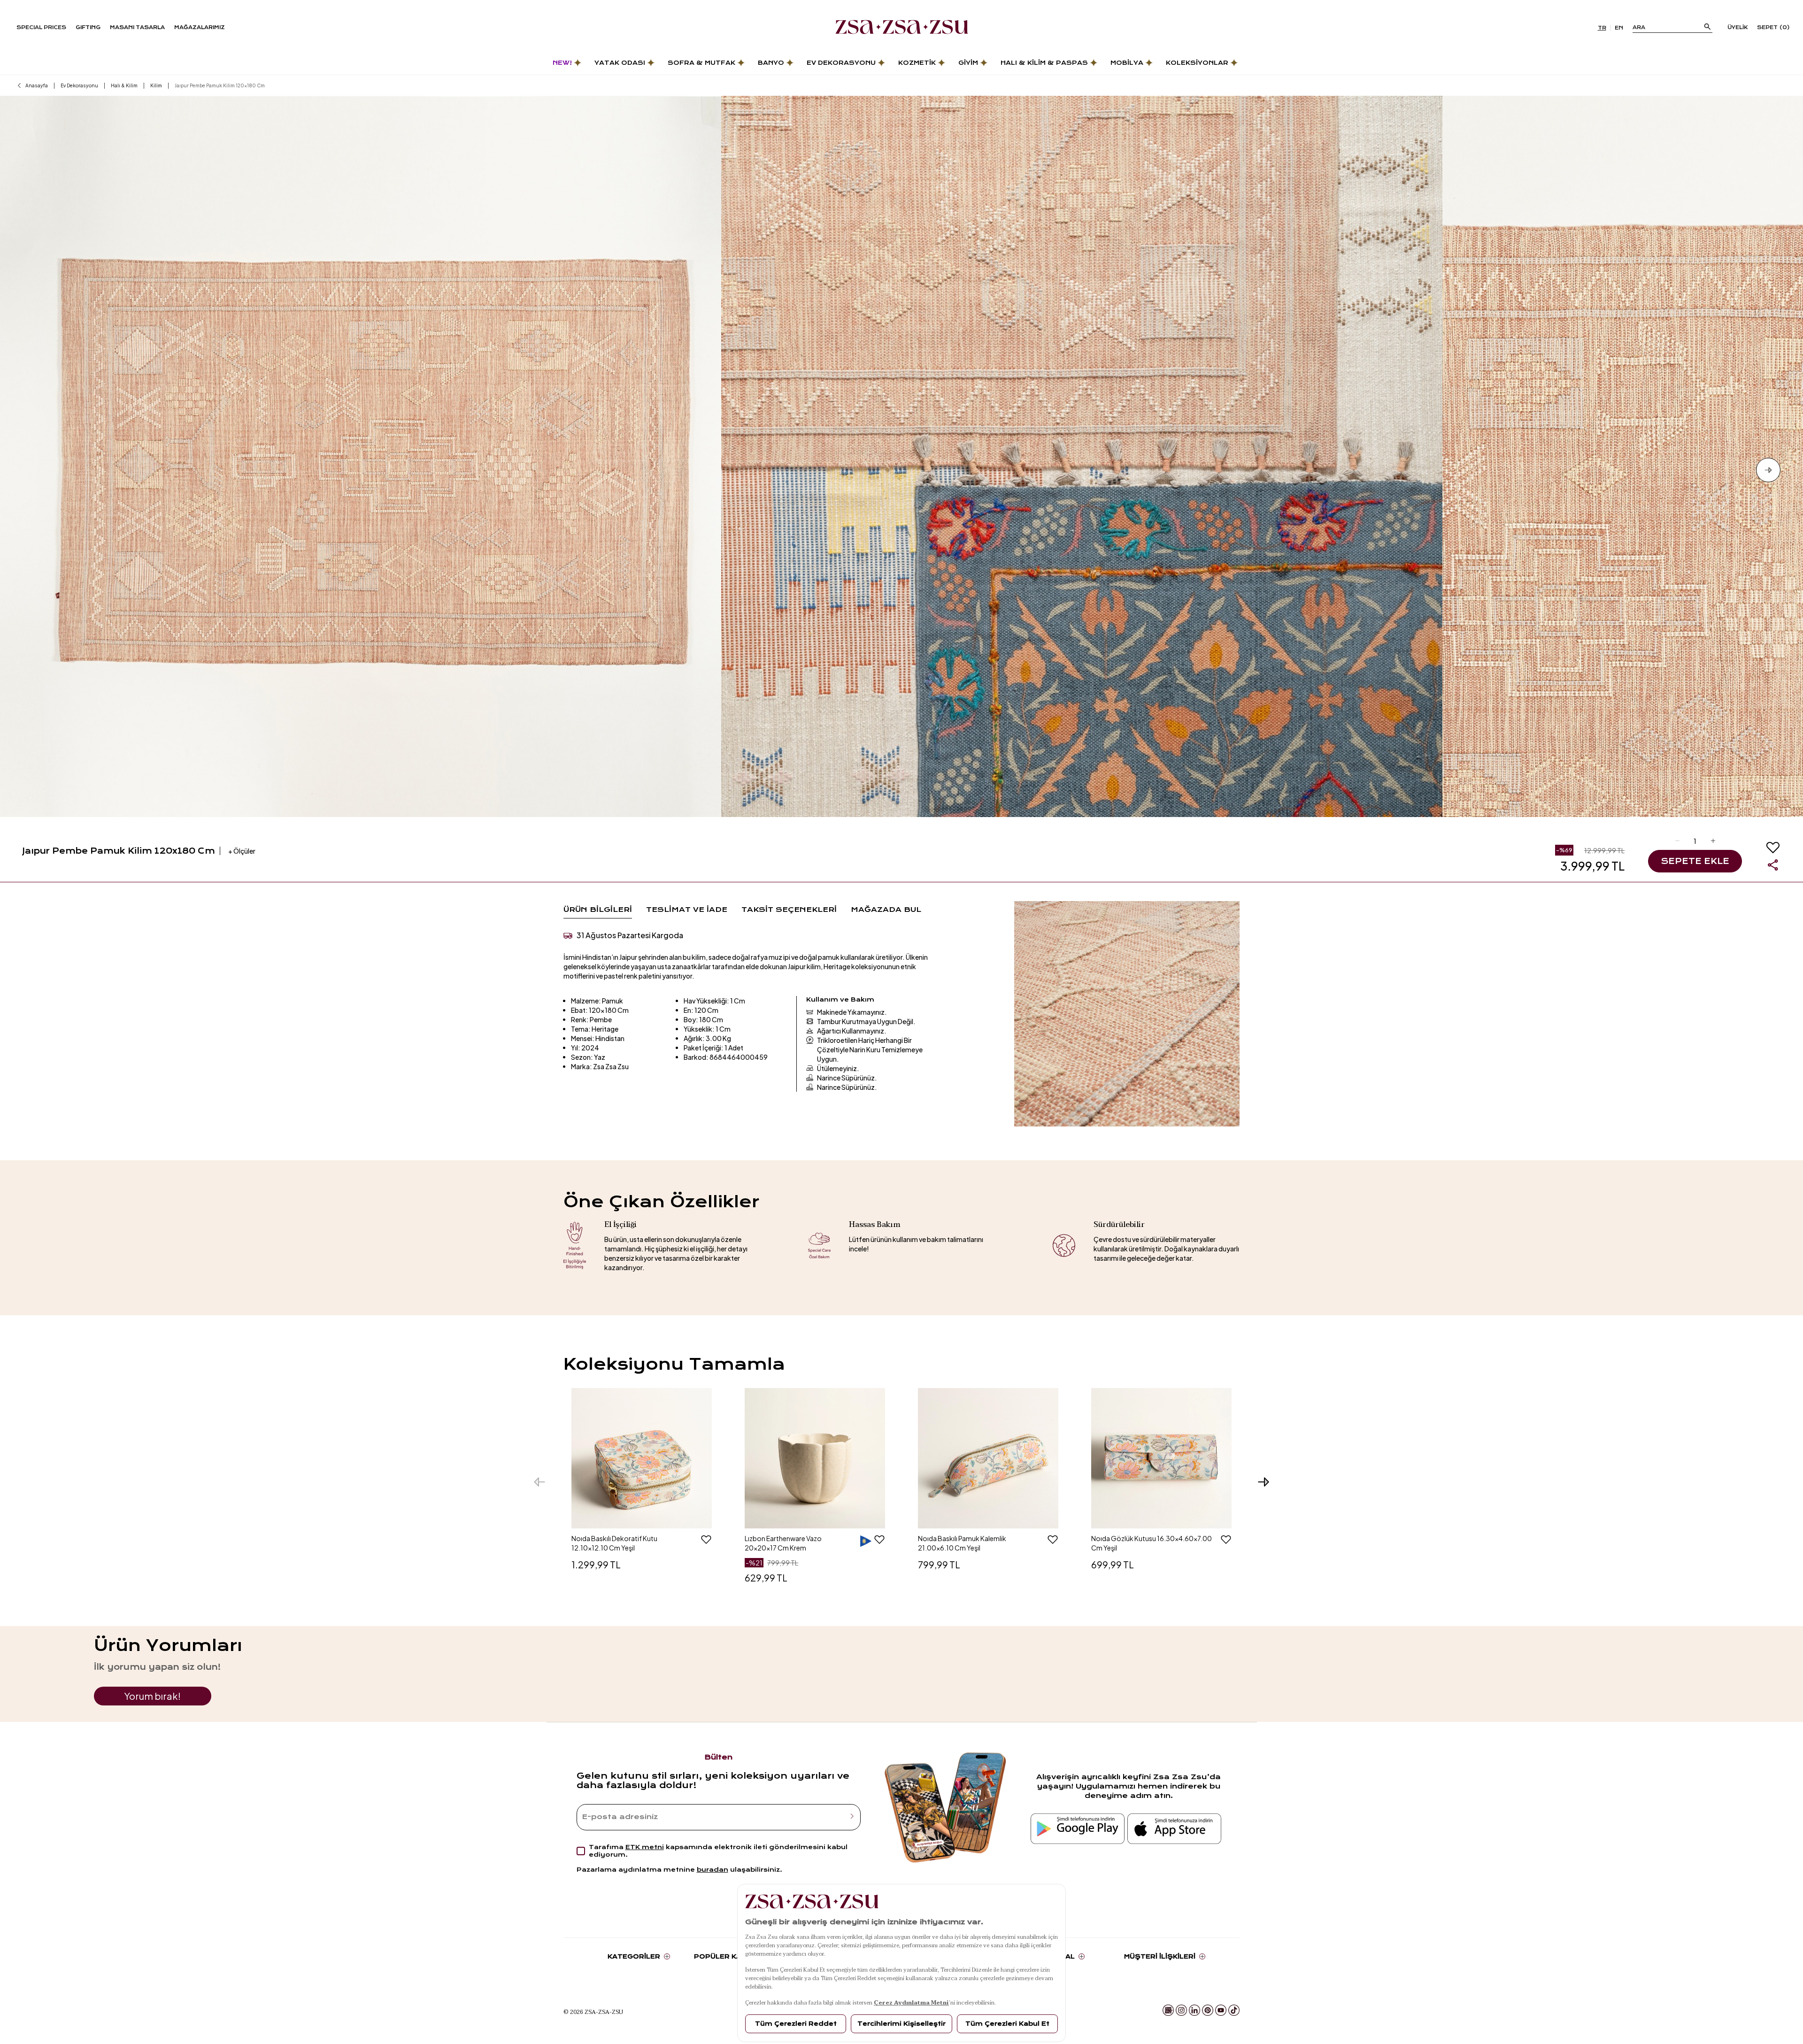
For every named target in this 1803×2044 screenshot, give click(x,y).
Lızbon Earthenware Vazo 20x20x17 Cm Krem (783, 1543)
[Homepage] (902, 28)
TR (1602, 28)
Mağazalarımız (200, 27)
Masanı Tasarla (137, 27)
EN (1619, 28)
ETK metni (645, 1847)
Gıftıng (88, 27)
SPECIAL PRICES (41, 27)
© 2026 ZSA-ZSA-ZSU (593, 2012)
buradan (713, 1870)
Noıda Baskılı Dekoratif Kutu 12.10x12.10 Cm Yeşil (614, 1543)
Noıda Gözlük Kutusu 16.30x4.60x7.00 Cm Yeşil (1152, 1543)
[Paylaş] (1773, 865)
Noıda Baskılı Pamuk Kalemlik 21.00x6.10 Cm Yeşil (962, 1543)
